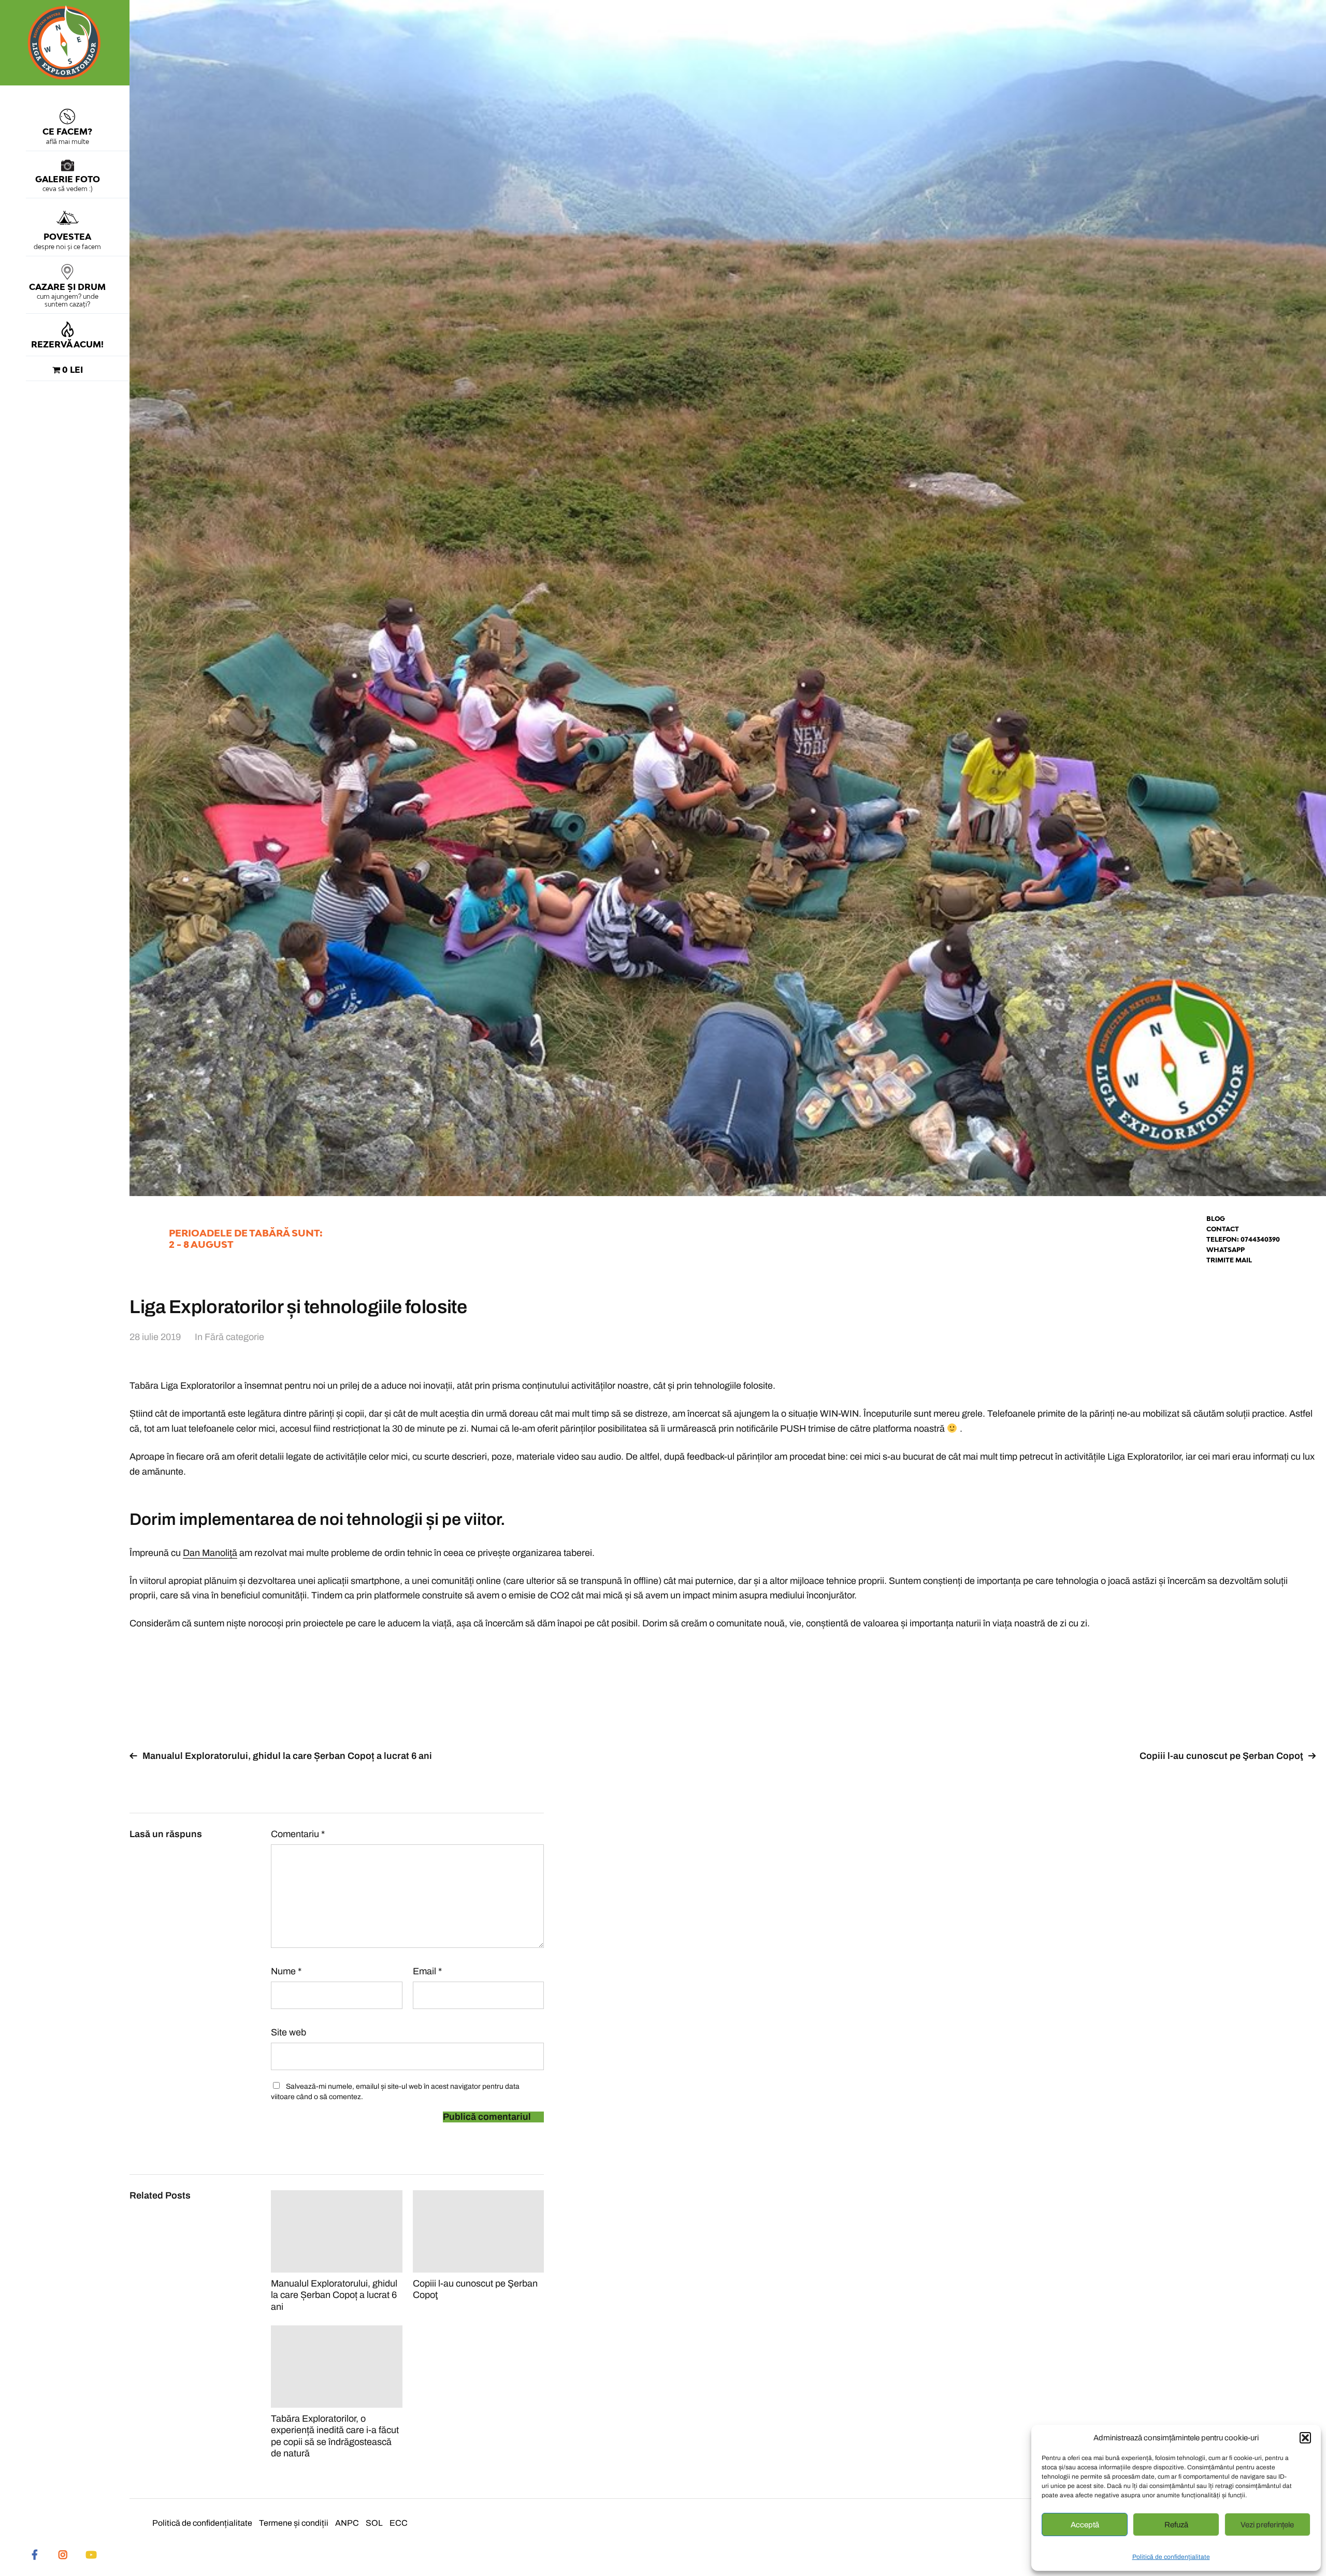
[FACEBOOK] (35, 2554)
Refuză (1176, 2525)
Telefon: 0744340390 (1243, 1239)
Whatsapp (1226, 1250)
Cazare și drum (67, 287)
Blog (1216, 1219)
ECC (399, 2523)
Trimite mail (1229, 1260)
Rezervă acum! (67, 344)
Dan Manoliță (210, 1553)
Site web (289, 2032)
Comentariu (298, 1834)
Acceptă (1085, 2525)
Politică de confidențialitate (1171, 2557)
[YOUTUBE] (91, 2554)
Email (427, 1971)
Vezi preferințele (1267, 2525)
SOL (374, 2523)
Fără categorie (234, 1337)
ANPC (347, 2523)
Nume (286, 1971)
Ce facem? (67, 132)
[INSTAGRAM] (63, 2554)
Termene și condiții (294, 2523)
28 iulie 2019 (155, 1337)
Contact (1223, 1229)
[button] (1305, 2438)
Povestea (67, 237)
